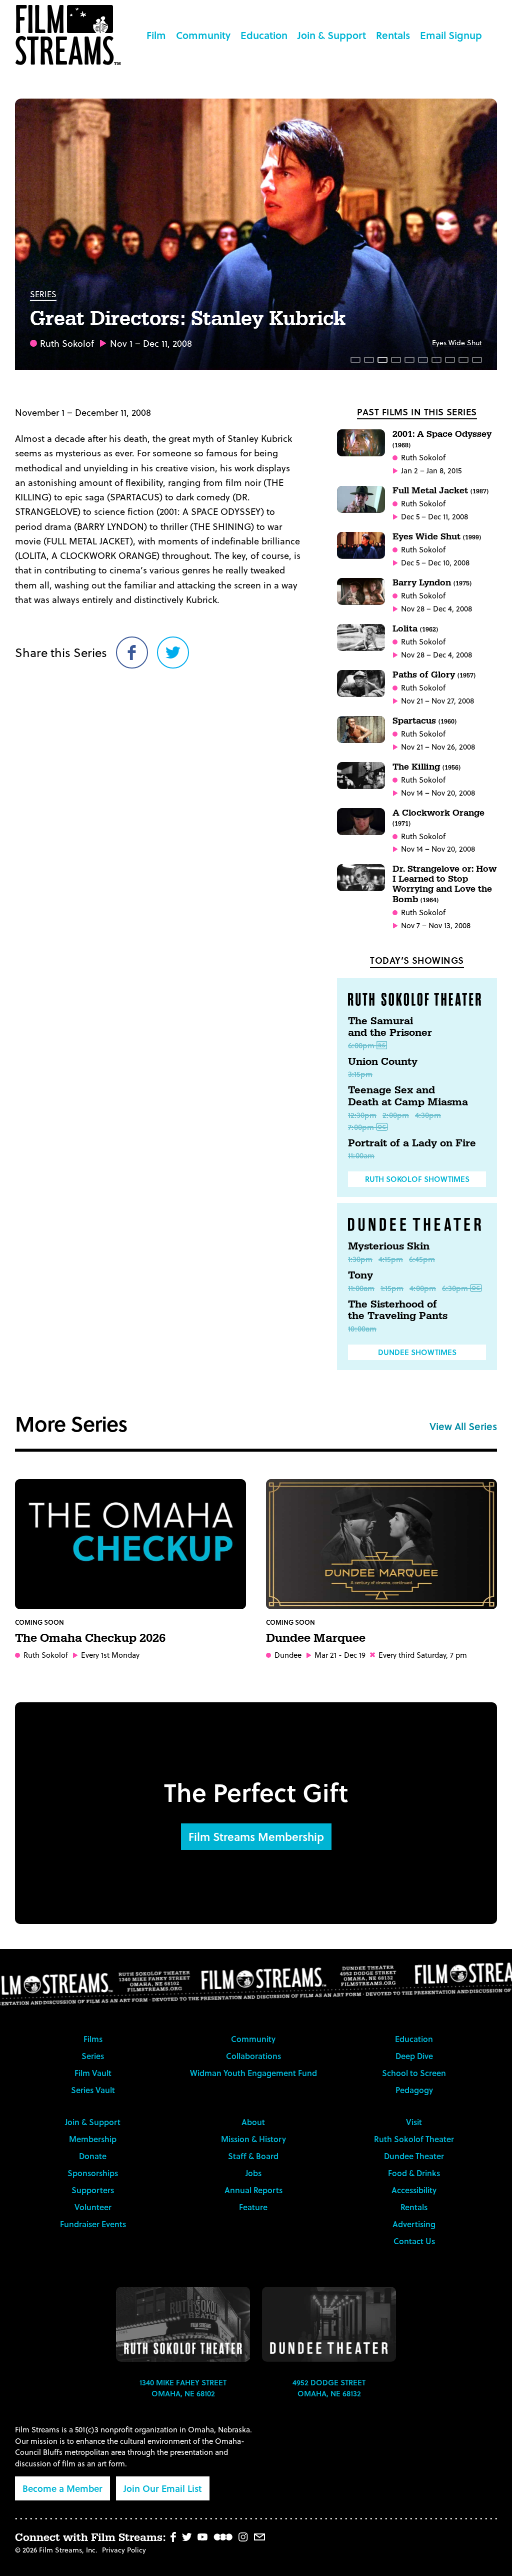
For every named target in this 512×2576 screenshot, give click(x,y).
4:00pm (423, 1288)
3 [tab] (382, 360)
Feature (253, 2207)
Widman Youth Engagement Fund (253, 2073)
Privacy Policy (124, 2550)
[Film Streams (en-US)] (70, 35)
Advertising (414, 2224)
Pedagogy (414, 2090)
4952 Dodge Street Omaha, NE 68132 (329, 2388)
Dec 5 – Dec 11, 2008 (434, 517)
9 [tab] (463, 360)
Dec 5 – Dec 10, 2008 (435, 563)
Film (156, 35)
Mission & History (253, 2139)
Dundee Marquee (316, 1638)
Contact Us (414, 2241)
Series (43, 294)
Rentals (393, 35)
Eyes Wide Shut (457, 343)
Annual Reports (253, 2190)
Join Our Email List (163, 2488)
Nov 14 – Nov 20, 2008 (438, 793)
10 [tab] (477, 360)
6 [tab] (423, 360)
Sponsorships (93, 2173)
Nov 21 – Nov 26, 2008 (438, 747)
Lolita (415, 629)
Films (93, 2039)
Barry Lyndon (432, 583)
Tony (360, 1275)
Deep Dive (414, 2056)
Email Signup (451, 35)
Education (264, 35)
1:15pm (392, 1288)
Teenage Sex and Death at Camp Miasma (408, 1096)
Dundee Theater (414, 2156)
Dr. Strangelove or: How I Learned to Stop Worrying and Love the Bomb (444, 884)
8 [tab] (450, 360)
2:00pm (396, 1115)
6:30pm (455, 1288)
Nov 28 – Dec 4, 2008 (436, 609)
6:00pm (361, 1045)
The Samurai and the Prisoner (390, 1027)
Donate (93, 2156)
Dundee (288, 1655)
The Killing (426, 767)
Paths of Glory (434, 675)
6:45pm (422, 1259)
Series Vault (93, 2090)
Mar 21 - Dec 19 (340, 1655)
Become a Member (62, 2488)
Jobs (253, 2173)
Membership (93, 2139)
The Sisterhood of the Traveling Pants (398, 1311)
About (253, 2122)
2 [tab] (369, 360)
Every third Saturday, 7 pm (423, 1655)
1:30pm (360, 1259)
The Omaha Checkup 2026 (90, 1638)
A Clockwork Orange (438, 817)
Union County (383, 1062)
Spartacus (424, 721)
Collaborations (253, 2056)
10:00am (362, 1329)
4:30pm (428, 1115)
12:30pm (362, 1115)
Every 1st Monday (110, 1655)
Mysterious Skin (389, 1246)
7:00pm (361, 1127)
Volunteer (93, 2207)
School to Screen (414, 2073)
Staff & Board (253, 2156)
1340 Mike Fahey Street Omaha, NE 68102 (183, 2388)
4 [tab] (396, 360)
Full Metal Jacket (440, 491)
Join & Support (332, 35)
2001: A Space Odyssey (442, 439)
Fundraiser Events (93, 2224)
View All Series (463, 1426)
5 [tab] (409, 360)
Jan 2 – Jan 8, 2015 (431, 471)
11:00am (361, 1155)
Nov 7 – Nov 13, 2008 (436, 925)
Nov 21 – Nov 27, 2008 (437, 701)
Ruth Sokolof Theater (414, 2139)
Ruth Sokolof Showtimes (417, 1179)
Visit (414, 2122)
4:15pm (391, 1259)
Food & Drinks (414, 2173)
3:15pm (360, 1074)
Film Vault (93, 2073)
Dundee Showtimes (417, 1352)
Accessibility (414, 2190)
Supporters (93, 2190)
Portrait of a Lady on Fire (412, 1143)
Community (203, 35)
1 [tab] (355, 360)
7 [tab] (436, 360)
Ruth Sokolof (67, 343)
